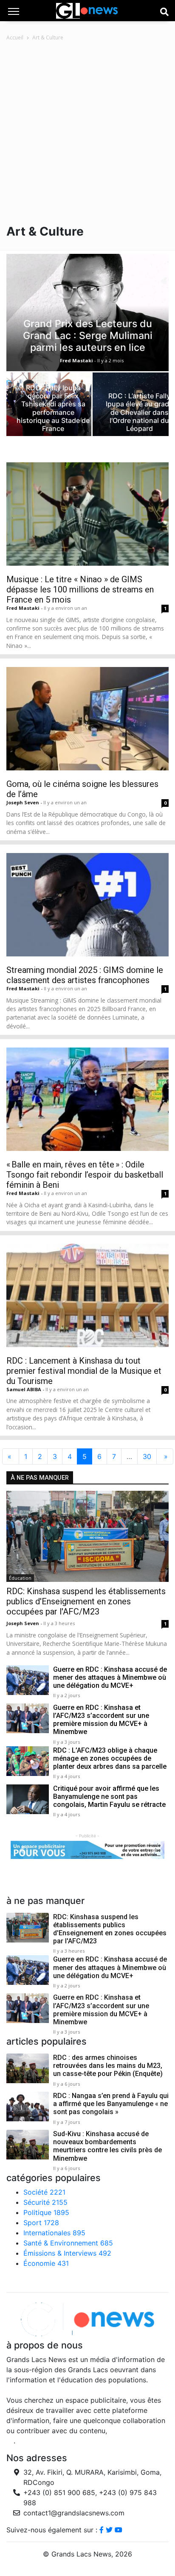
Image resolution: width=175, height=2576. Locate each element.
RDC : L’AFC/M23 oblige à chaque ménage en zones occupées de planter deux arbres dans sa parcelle (110, 1758)
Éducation (20, 1578)
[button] (22, 1850)
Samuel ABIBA (24, 1389)
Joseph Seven (23, 802)
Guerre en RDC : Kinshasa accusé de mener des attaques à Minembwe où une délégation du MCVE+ (110, 1677)
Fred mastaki (24, 608)
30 (147, 1456)
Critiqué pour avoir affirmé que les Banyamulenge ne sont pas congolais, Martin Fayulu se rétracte (109, 1797)
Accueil (15, 38)
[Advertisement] (87, 133)
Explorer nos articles (40, 2280)
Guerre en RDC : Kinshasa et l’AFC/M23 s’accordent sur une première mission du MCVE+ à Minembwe (101, 1720)
